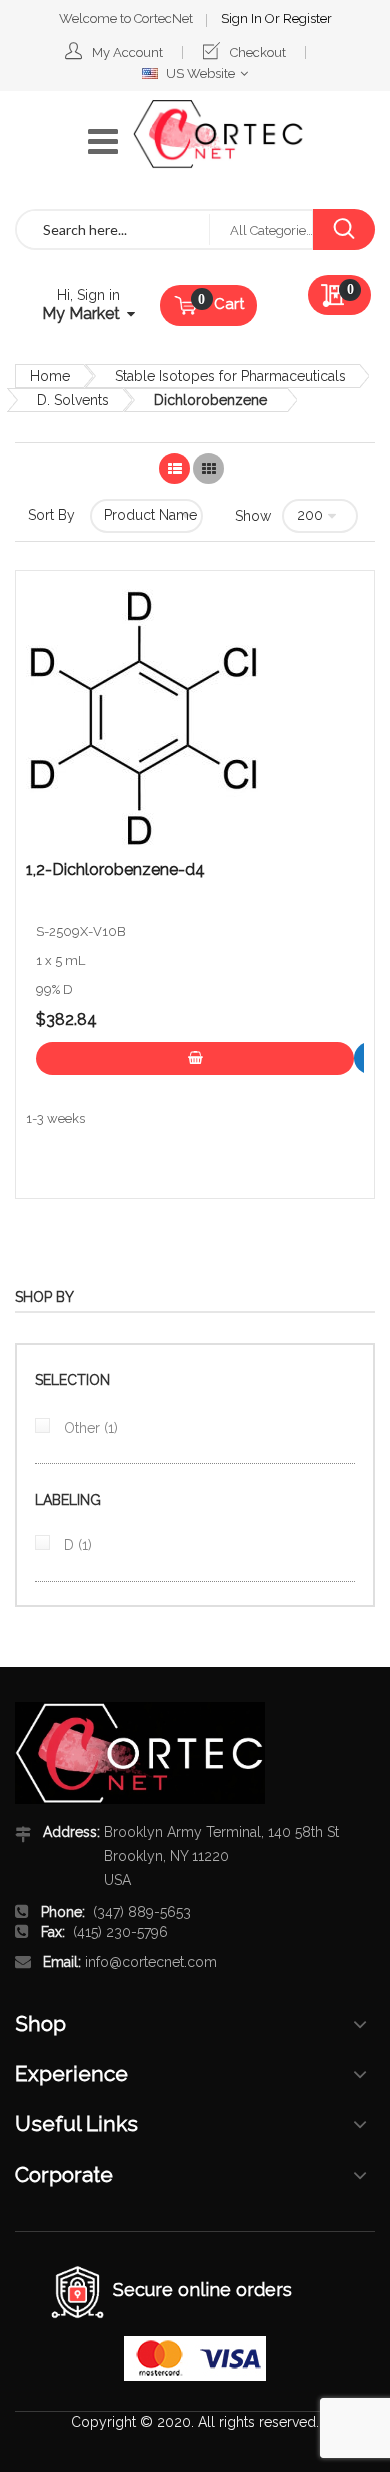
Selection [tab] (72, 1380)
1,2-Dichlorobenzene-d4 (115, 870)
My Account (127, 52)
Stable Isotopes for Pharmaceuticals (230, 376)
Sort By (51, 515)
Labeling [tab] (68, 1500)
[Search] (343, 229)
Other (89, 1428)
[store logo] (218, 134)
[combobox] (113, 229)
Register (307, 18)
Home (50, 376)
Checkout (258, 52)
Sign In (243, 18)
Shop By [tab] (44, 1297)
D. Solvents (73, 400)
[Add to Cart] (195, 1058)
